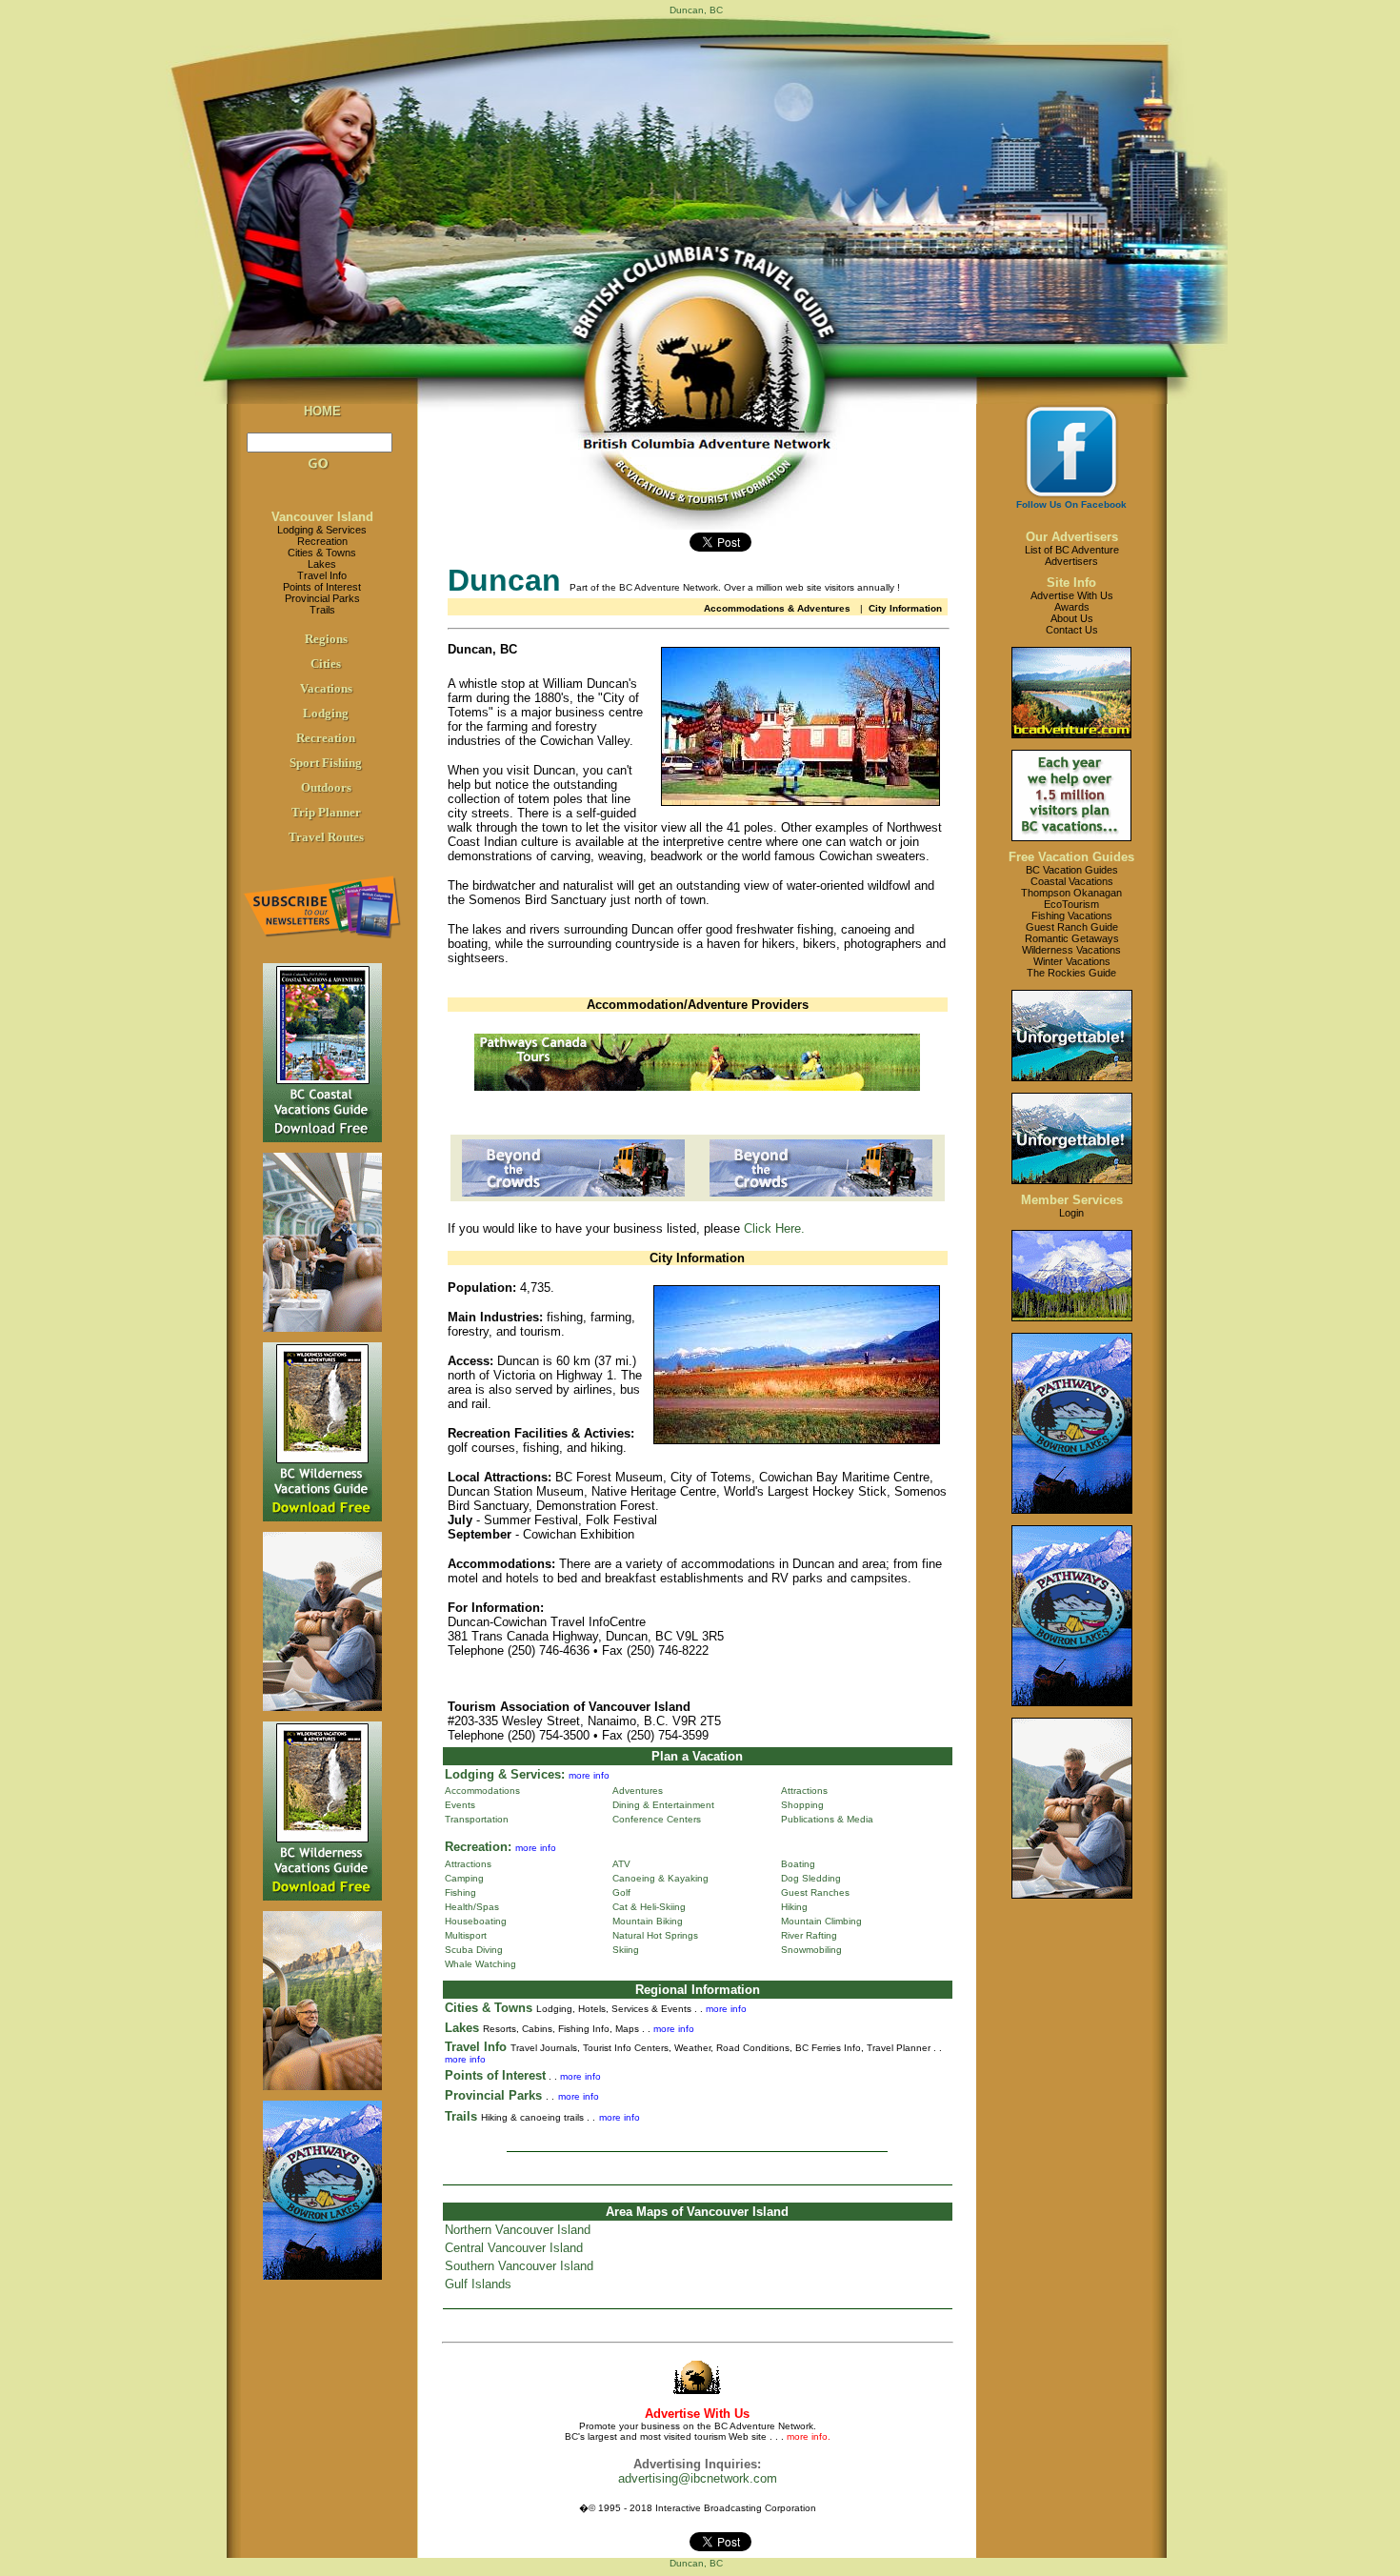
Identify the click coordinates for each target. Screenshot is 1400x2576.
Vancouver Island (322, 517)
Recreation (322, 541)
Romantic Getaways (1072, 938)
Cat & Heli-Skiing (649, 1907)
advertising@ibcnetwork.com (698, 2478)
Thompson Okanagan (1071, 893)
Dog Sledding (811, 1878)
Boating (798, 1864)
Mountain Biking (648, 1921)
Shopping (802, 1805)
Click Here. (774, 1228)
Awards (1072, 607)
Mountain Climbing (821, 1921)
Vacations (326, 688)
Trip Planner (326, 812)
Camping (464, 1878)
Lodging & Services (322, 530)
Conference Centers (657, 1819)
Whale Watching (480, 1964)
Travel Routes (326, 837)
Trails (322, 610)
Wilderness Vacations (1071, 950)
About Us (1072, 618)
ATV (621, 1864)
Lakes (322, 564)
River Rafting (809, 1935)
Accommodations (482, 1791)
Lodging (326, 713)
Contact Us (1072, 630)
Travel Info (322, 575)
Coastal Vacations (1072, 881)
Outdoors (326, 787)
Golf (621, 1892)
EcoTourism (1071, 904)
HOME (322, 411)
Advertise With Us (1072, 595)
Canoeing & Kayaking (660, 1878)
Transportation (477, 1819)
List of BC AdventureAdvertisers (1072, 555)
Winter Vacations (1072, 961)
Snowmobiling (811, 1950)
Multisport (466, 1935)
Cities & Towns (322, 553)
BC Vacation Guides (1072, 870)
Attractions (804, 1791)
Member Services (1072, 1200)
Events (460, 1805)
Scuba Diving (474, 1950)
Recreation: (478, 1847)
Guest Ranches (815, 1892)
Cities (326, 664)
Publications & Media (827, 1819)
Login (1071, 1213)
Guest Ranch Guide (1072, 927)
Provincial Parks (322, 598)
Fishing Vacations (1072, 916)
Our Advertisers (1072, 537)
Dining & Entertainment (663, 1805)
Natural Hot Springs (655, 1935)
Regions (326, 639)
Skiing (626, 1950)
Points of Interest (322, 587)
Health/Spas (472, 1907)
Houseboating (476, 1921)
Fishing (460, 1892)
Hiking (794, 1907)
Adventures (638, 1791)
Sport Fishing (326, 763)
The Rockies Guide (1071, 973)
